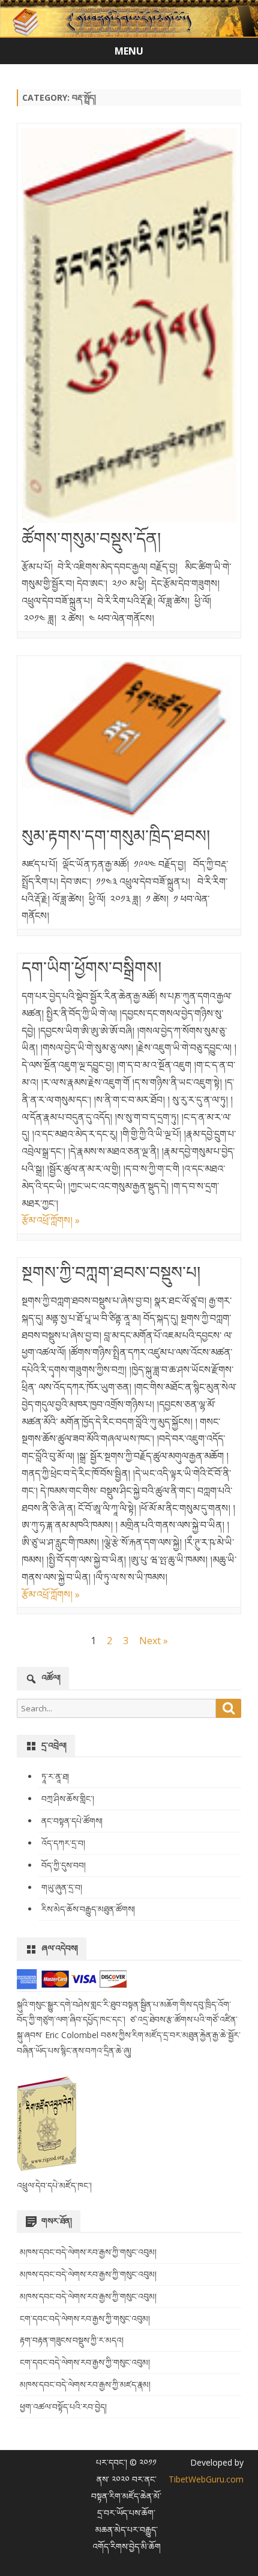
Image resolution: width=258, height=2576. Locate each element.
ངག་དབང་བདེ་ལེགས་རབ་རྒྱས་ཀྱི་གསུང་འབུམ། (85, 2318)
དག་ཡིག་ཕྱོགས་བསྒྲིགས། (91, 967)
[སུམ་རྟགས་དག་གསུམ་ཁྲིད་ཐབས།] (129, 743)
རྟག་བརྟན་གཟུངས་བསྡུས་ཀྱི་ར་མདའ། (72, 2340)
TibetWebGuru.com (206, 2479)
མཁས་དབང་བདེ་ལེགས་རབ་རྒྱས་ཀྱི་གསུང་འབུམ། (88, 2252)
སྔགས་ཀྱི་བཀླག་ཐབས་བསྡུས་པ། (111, 1272)
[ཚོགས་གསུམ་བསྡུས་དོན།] (129, 328)
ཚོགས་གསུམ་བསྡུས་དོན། (91, 538)
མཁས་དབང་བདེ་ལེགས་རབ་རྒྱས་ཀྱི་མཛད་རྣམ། (85, 2384)
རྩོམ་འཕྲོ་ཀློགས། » (51, 1220)
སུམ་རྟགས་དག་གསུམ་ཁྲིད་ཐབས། (116, 835)
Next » (154, 1641)
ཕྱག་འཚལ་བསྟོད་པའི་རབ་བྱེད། (63, 2407)
